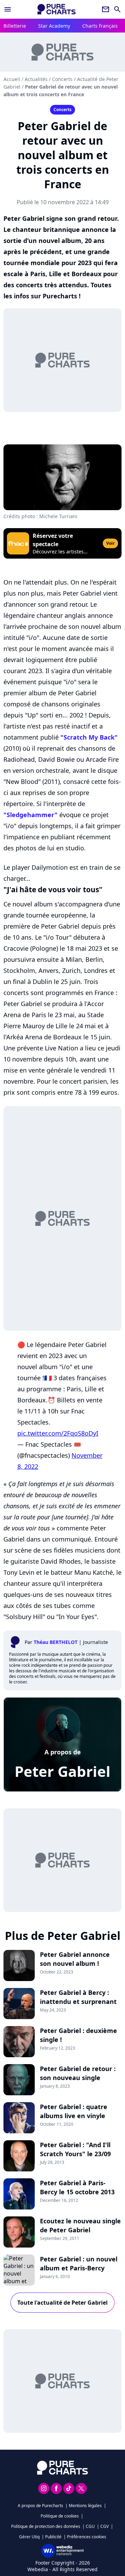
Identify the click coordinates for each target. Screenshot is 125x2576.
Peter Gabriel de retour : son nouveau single (78, 2073)
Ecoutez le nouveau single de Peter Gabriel (80, 2225)
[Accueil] (57, 9)
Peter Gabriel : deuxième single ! (78, 2035)
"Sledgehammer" (31, 815)
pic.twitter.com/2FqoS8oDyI (58, 1433)
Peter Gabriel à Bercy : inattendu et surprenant (78, 1997)
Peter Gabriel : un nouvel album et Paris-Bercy (79, 2263)
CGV (105, 2526)
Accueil (12, 79)
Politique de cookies (60, 2516)
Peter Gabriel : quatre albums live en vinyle (74, 2111)
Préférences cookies (87, 2537)
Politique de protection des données (46, 2526)
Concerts (62, 79)
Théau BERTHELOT (56, 1642)
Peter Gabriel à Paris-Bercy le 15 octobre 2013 (77, 2187)
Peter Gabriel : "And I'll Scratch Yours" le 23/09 (75, 2149)
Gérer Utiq (29, 2537)
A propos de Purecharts (40, 2506)
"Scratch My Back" (89, 737)
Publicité (53, 2537)
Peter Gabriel (62, 1771)
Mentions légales (85, 2506)
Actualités (36, 79)
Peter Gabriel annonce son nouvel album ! (75, 1959)
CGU (90, 2526)
